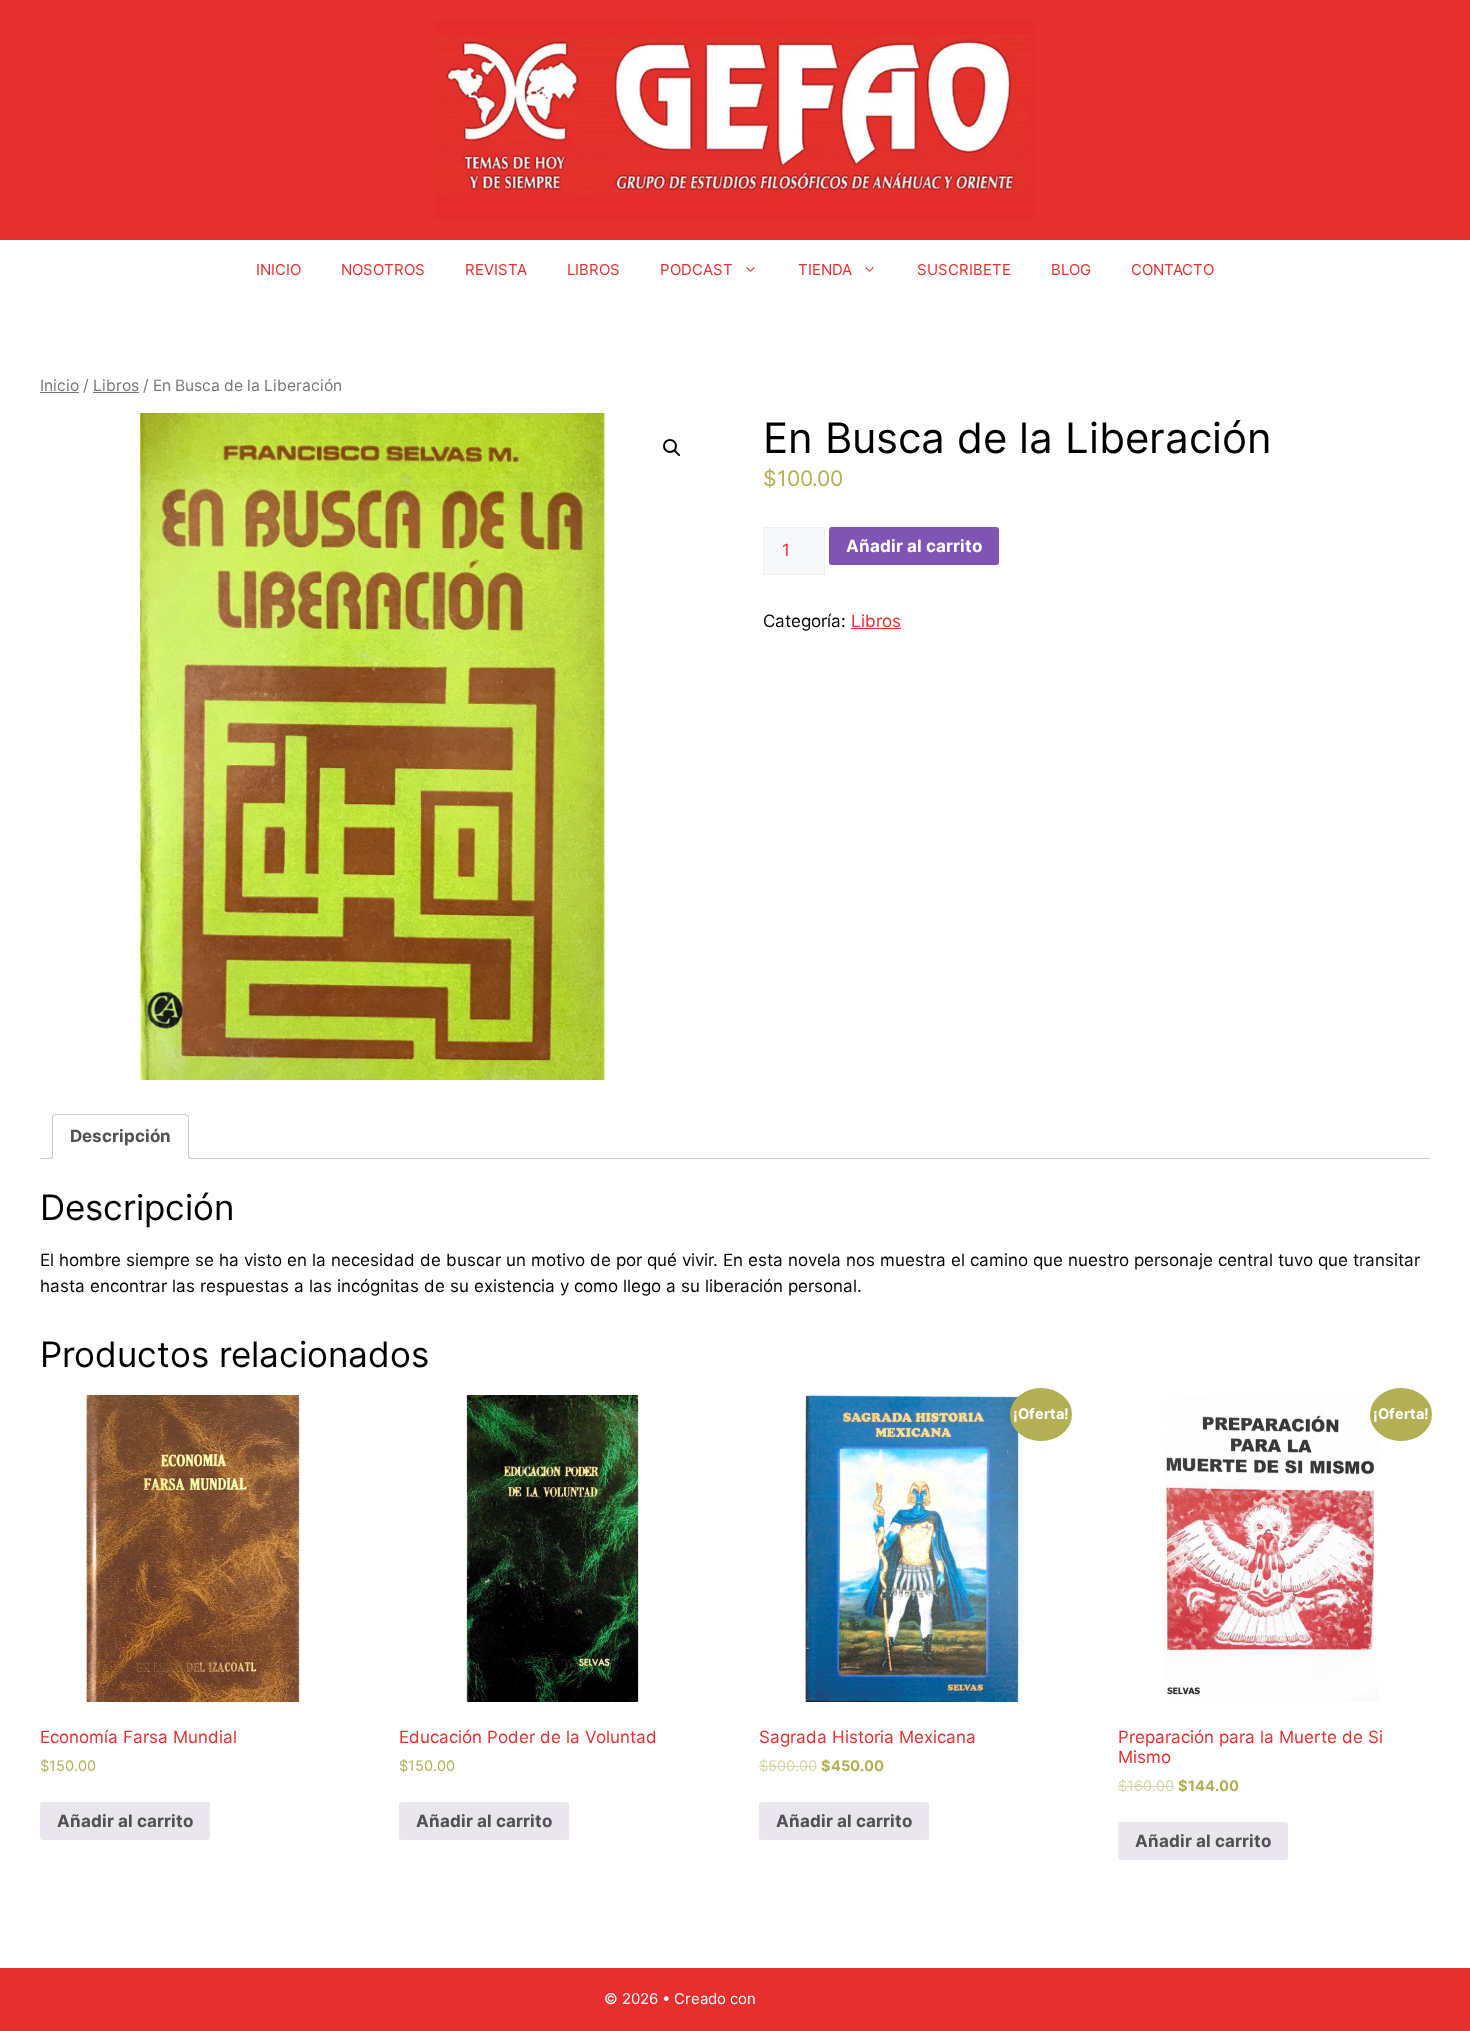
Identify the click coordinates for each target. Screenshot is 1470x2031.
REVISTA (496, 269)
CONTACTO (1172, 269)
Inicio (59, 385)
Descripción (120, 1136)
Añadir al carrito (914, 546)
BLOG (1071, 269)
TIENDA (825, 269)
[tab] (120, 1136)
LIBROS (593, 269)
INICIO (278, 269)
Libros (116, 385)
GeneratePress (813, 1998)
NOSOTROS (383, 269)
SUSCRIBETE (964, 269)
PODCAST (696, 269)
